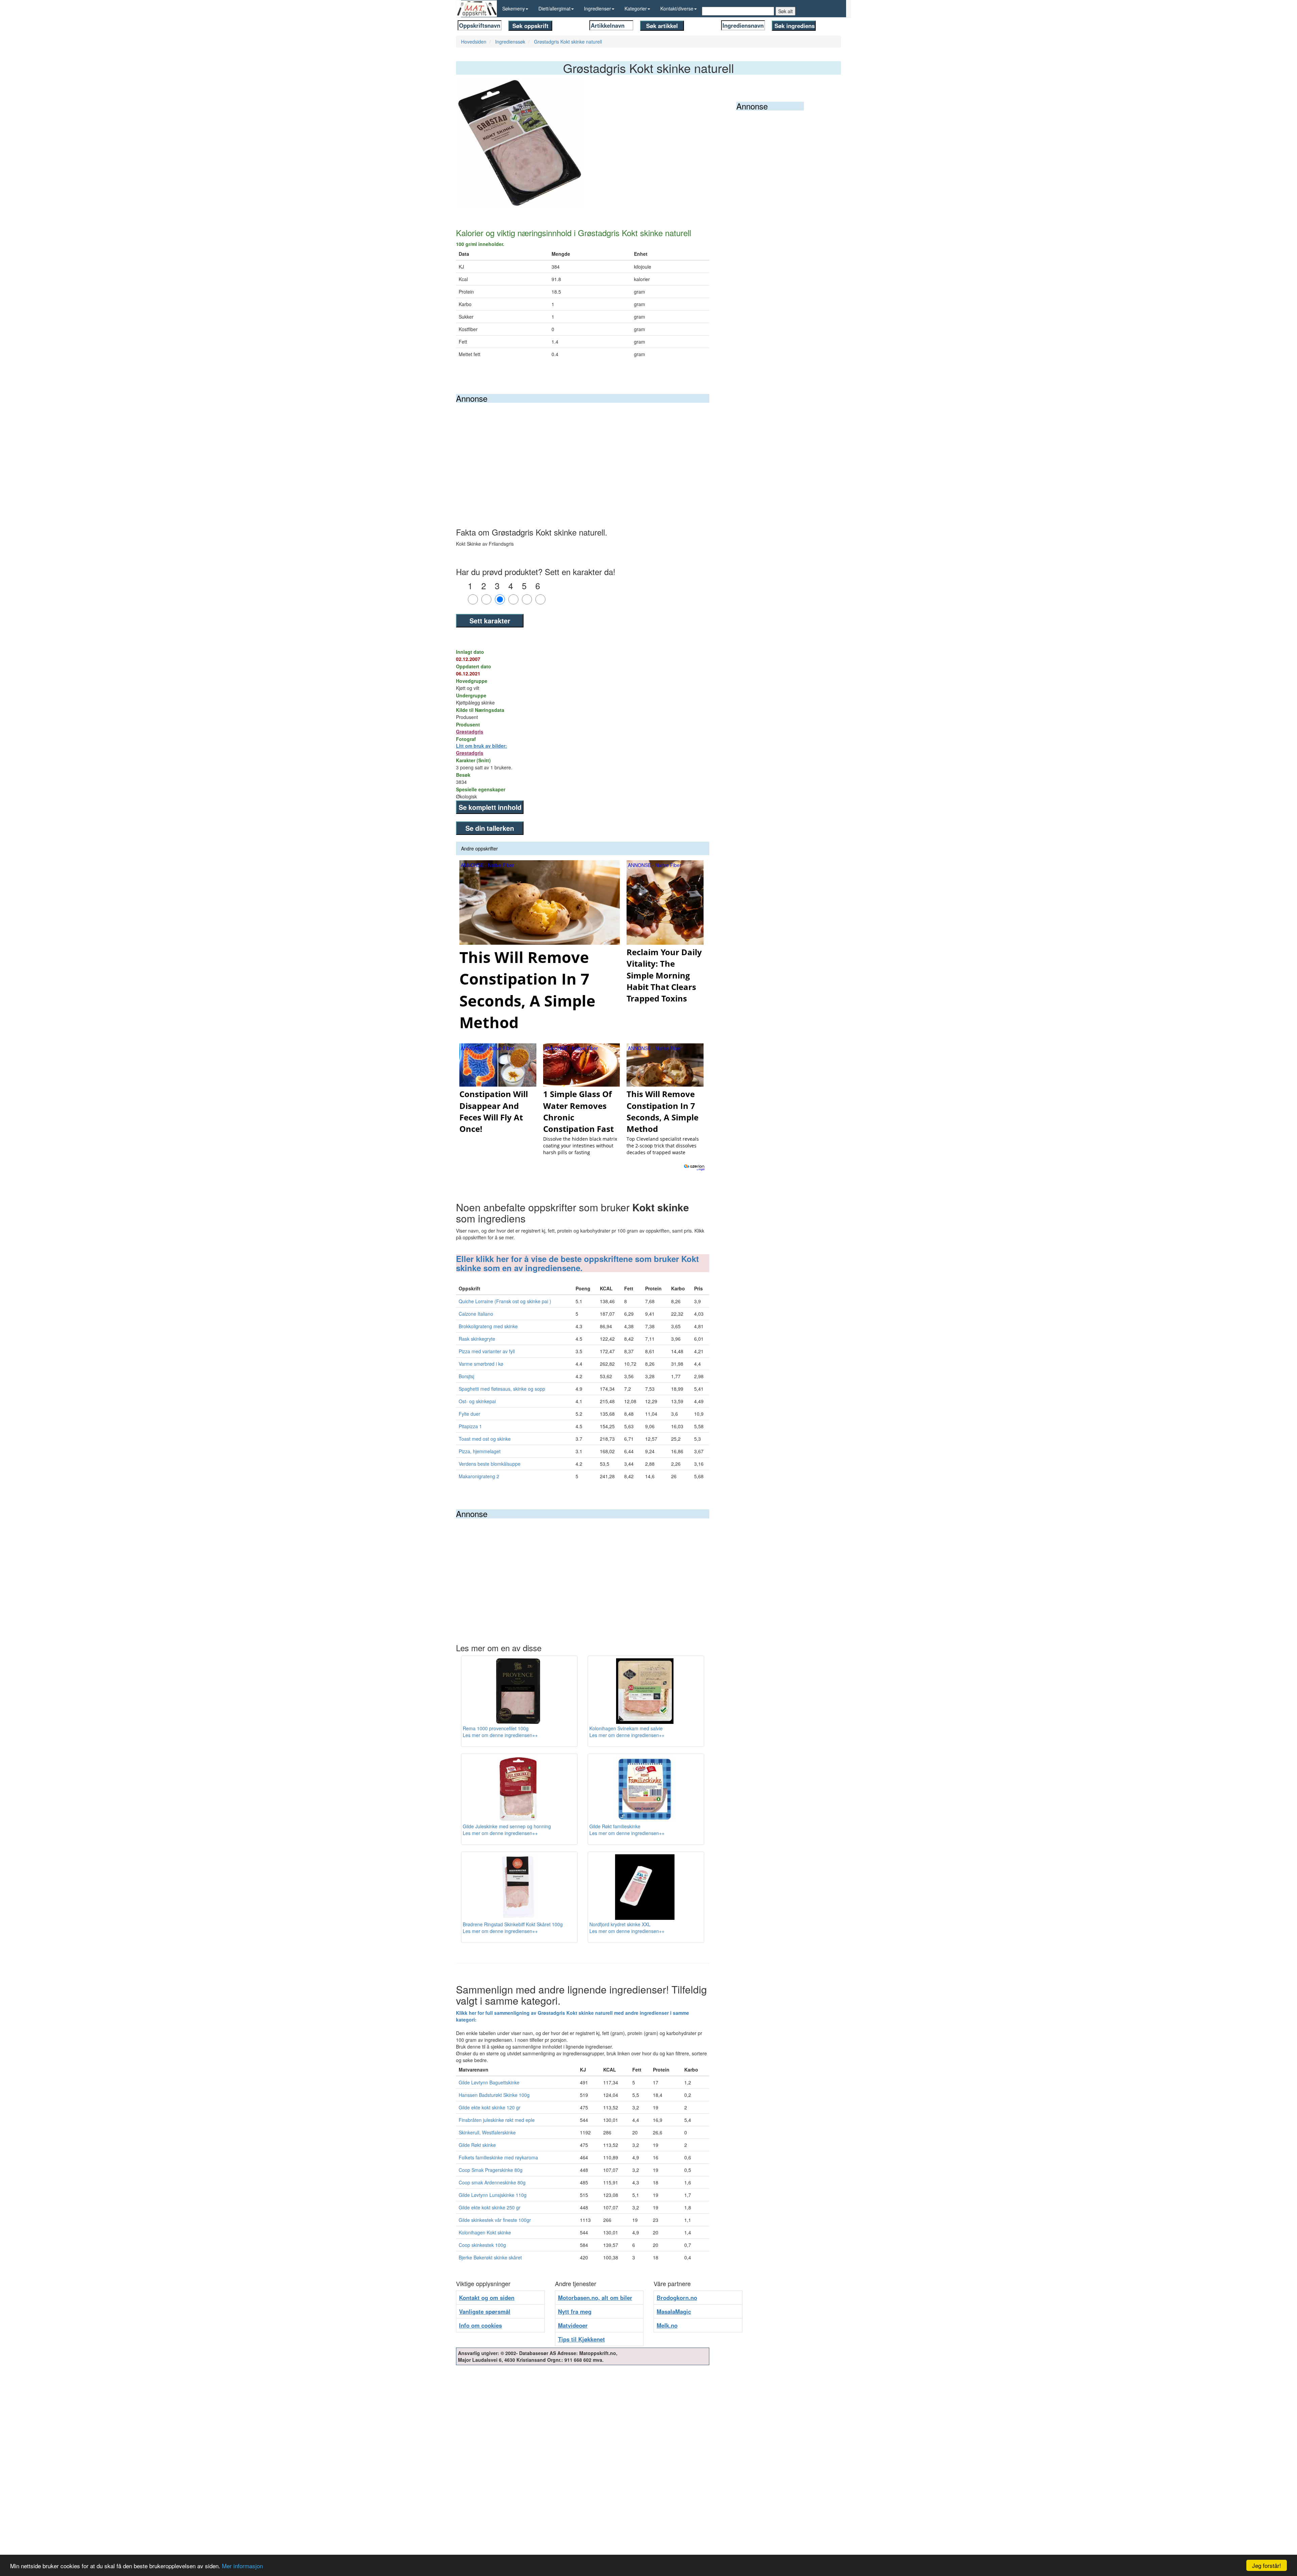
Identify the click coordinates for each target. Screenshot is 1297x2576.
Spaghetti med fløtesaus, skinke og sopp (502, 1389)
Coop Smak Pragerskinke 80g (491, 2170)
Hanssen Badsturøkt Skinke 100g (494, 2095)
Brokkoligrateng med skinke (488, 1326)
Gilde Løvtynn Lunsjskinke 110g (493, 2195)
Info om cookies (480, 2325)
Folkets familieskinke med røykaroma (498, 2157)
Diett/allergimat (554, 8)
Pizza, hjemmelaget (480, 1451)
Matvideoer (573, 2325)
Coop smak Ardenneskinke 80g (492, 2182)
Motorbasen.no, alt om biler (595, 2298)
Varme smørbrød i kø (481, 1364)
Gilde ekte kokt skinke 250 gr (490, 2207)
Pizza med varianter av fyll (487, 1351)
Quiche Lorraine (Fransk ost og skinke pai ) (505, 1301)
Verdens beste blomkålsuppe (490, 1464)
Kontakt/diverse (677, 8)
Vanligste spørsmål (485, 2311)
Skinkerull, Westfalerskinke (487, 2132)
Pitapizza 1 (470, 1426)
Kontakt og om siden (487, 2298)
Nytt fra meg (575, 2311)
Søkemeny (514, 8)
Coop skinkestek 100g (482, 2245)
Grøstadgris (470, 732)
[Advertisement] (583, 453)
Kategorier (636, 8)
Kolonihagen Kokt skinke (485, 2232)
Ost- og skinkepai (477, 1401)
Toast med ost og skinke (485, 1439)
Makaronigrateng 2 (479, 1476)
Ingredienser (597, 8)
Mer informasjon (242, 2566)
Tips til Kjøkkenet (581, 2339)
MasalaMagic (674, 2311)
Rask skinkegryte (477, 1339)
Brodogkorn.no (677, 2298)
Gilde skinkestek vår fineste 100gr (495, 2220)
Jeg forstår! (1267, 2565)
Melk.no (667, 2325)
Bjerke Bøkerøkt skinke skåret (490, 2257)
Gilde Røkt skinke (477, 2145)
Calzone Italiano (476, 1314)
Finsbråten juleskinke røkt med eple (497, 2120)
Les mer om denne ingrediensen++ (500, 1735)
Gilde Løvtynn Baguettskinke (489, 2082)
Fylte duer (469, 1414)
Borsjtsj (466, 1376)
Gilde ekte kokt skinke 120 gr (490, 2107)
